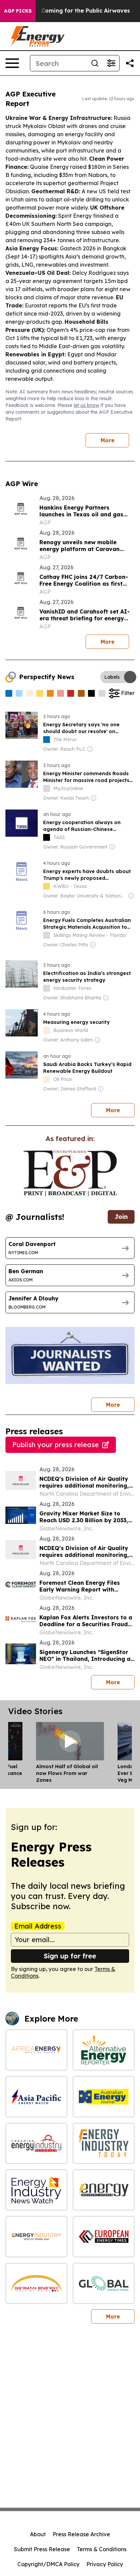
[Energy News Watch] (36, 2190)
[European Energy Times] (104, 2236)
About (38, 2534)
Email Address (38, 1926)
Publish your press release (56, 1445)
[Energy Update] (104, 2190)
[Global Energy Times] (104, 2283)
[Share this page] (130, 63)
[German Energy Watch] (36, 2283)
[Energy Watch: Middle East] (36, 2236)
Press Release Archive (81, 2534)
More (108, 440)
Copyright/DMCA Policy (48, 2564)
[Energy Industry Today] (104, 2143)
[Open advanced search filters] (111, 63)
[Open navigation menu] (12, 63)
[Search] (95, 63)
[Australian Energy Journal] (104, 2097)
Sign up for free (70, 1956)
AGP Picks (18, 11)
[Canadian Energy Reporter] (36, 2143)
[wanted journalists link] (70, 1173)
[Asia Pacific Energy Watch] (36, 2097)
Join (121, 1217)
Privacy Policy (105, 2564)
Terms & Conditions (102, 2549)
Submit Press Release (42, 2549)
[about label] (47, 740)
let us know (86, 405)
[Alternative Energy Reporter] (104, 2050)
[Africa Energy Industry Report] (36, 2050)
